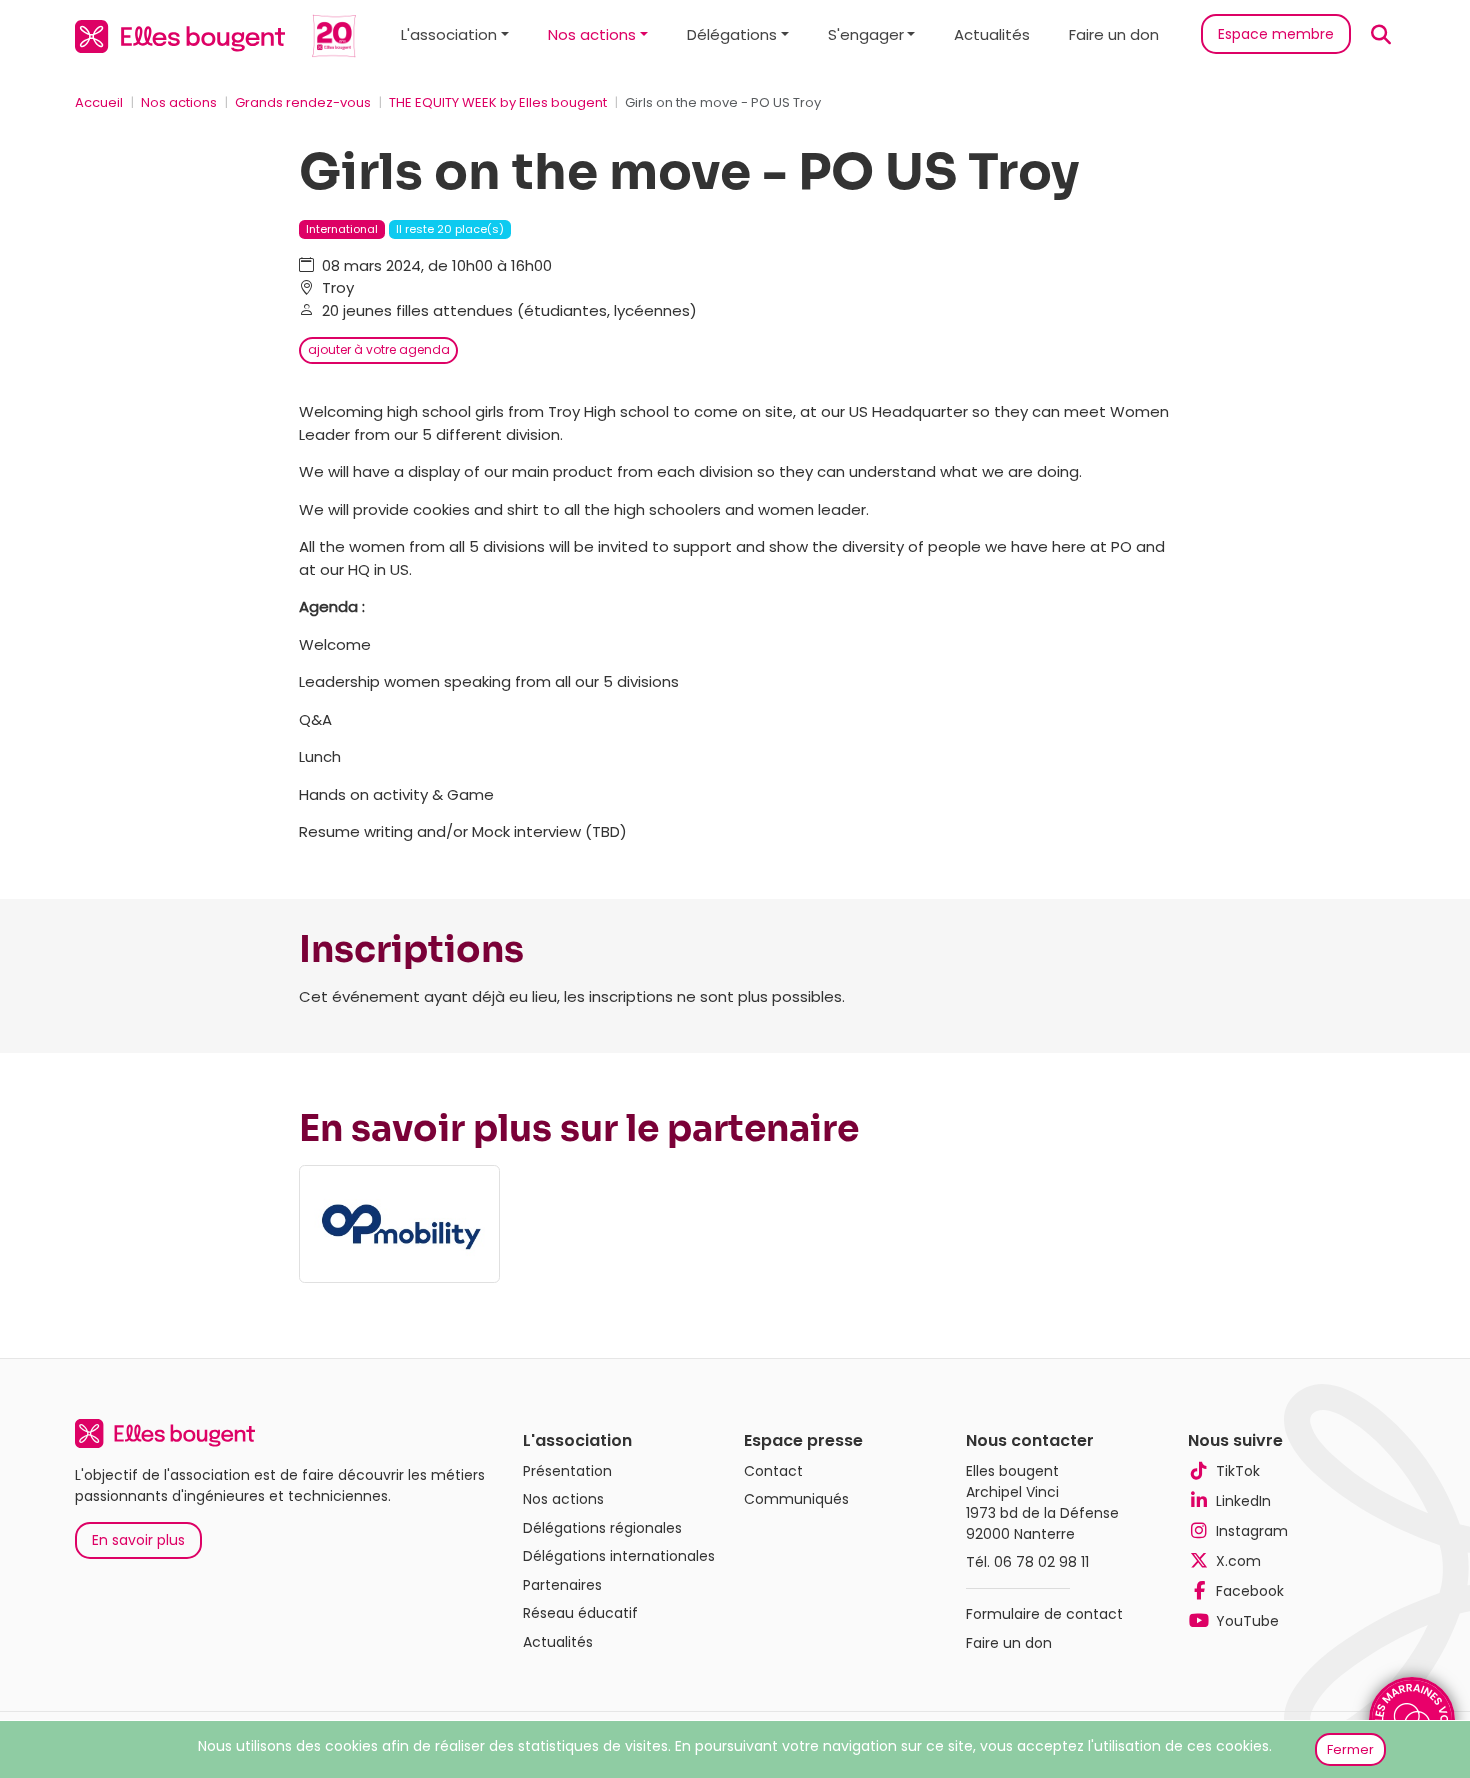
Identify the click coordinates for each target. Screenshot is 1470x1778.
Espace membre (1276, 34)
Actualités (992, 34)
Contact (773, 1471)
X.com (1238, 1561)
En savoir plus (138, 1540)
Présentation (567, 1471)
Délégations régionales (602, 1528)
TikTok (1238, 1471)
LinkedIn (1243, 1501)
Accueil (99, 102)
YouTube (1247, 1621)
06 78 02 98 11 (1041, 1562)
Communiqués (796, 1499)
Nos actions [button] (592, 34)
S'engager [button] (866, 34)
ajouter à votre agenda (379, 349)
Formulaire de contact (1044, 1614)
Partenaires (562, 1585)
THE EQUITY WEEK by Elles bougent (498, 102)
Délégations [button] (732, 34)
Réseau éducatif (580, 1613)
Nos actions (179, 102)
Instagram (1252, 1531)
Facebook (1250, 1591)
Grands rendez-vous (303, 102)
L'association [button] (449, 34)
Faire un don (1114, 34)
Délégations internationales (619, 1556)
